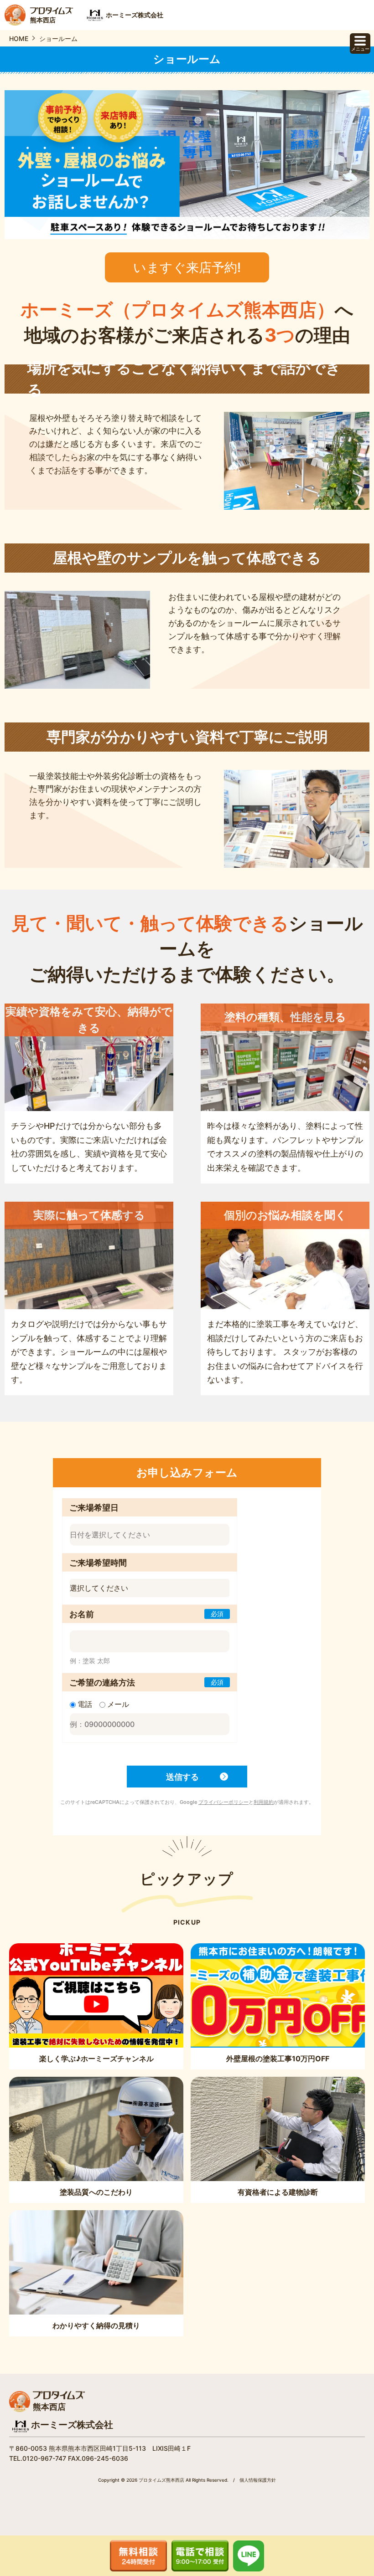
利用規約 (264, 1802)
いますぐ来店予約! (187, 267)
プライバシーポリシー (223, 1802)
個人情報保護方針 (258, 2480)
